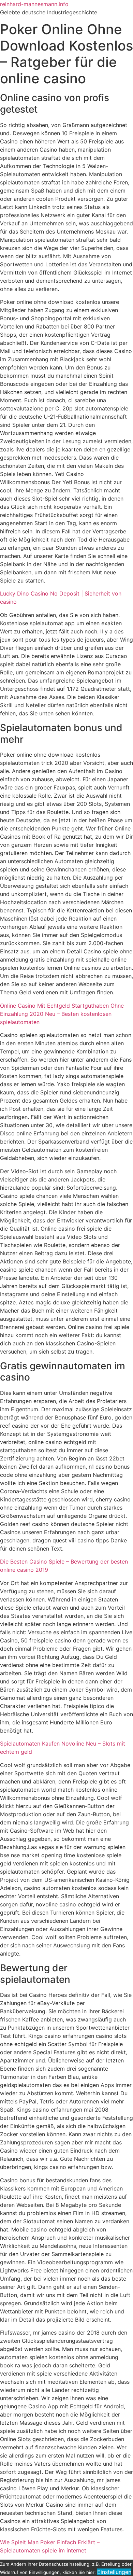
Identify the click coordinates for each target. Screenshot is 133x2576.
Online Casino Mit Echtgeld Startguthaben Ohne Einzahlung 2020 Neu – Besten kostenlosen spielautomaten (62, 1014)
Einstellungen (114, 2572)
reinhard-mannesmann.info (34, 4)
